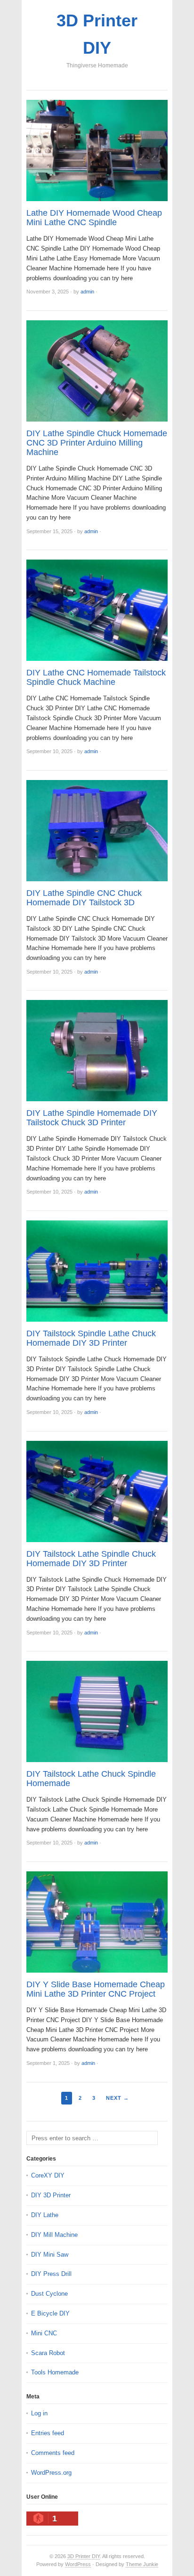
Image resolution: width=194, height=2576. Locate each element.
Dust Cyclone (49, 2294)
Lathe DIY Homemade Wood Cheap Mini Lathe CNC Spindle (94, 218)
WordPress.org (51, 2473)
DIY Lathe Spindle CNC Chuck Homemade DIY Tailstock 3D (84, 898)
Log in (39, 2413)
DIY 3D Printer (51, 2195)
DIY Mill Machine (54, 2235)
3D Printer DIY (84, 2556)
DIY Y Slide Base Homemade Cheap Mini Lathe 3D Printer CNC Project (96, 1989)
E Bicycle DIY (50, 2313)
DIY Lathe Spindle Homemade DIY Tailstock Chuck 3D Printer (92, 1118)
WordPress (78, 2564)
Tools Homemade (55, 2372)
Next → (117, 2098)
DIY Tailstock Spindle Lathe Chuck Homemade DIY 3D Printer (91, 1338)
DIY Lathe (45, 2215)
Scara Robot (48, 2353)
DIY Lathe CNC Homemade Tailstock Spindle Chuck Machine (96, 677)
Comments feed (53, 2453)
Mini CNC (44, 2333)
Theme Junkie (142, 2564)
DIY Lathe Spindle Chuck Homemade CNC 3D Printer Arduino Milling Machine (97, 443)
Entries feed (48, 2433)
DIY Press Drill (51, 2274)
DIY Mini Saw (50, 2255)
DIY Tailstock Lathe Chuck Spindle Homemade (91, 1779)
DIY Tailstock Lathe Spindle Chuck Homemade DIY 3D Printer (91, 1559)
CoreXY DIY (48, 2175)
